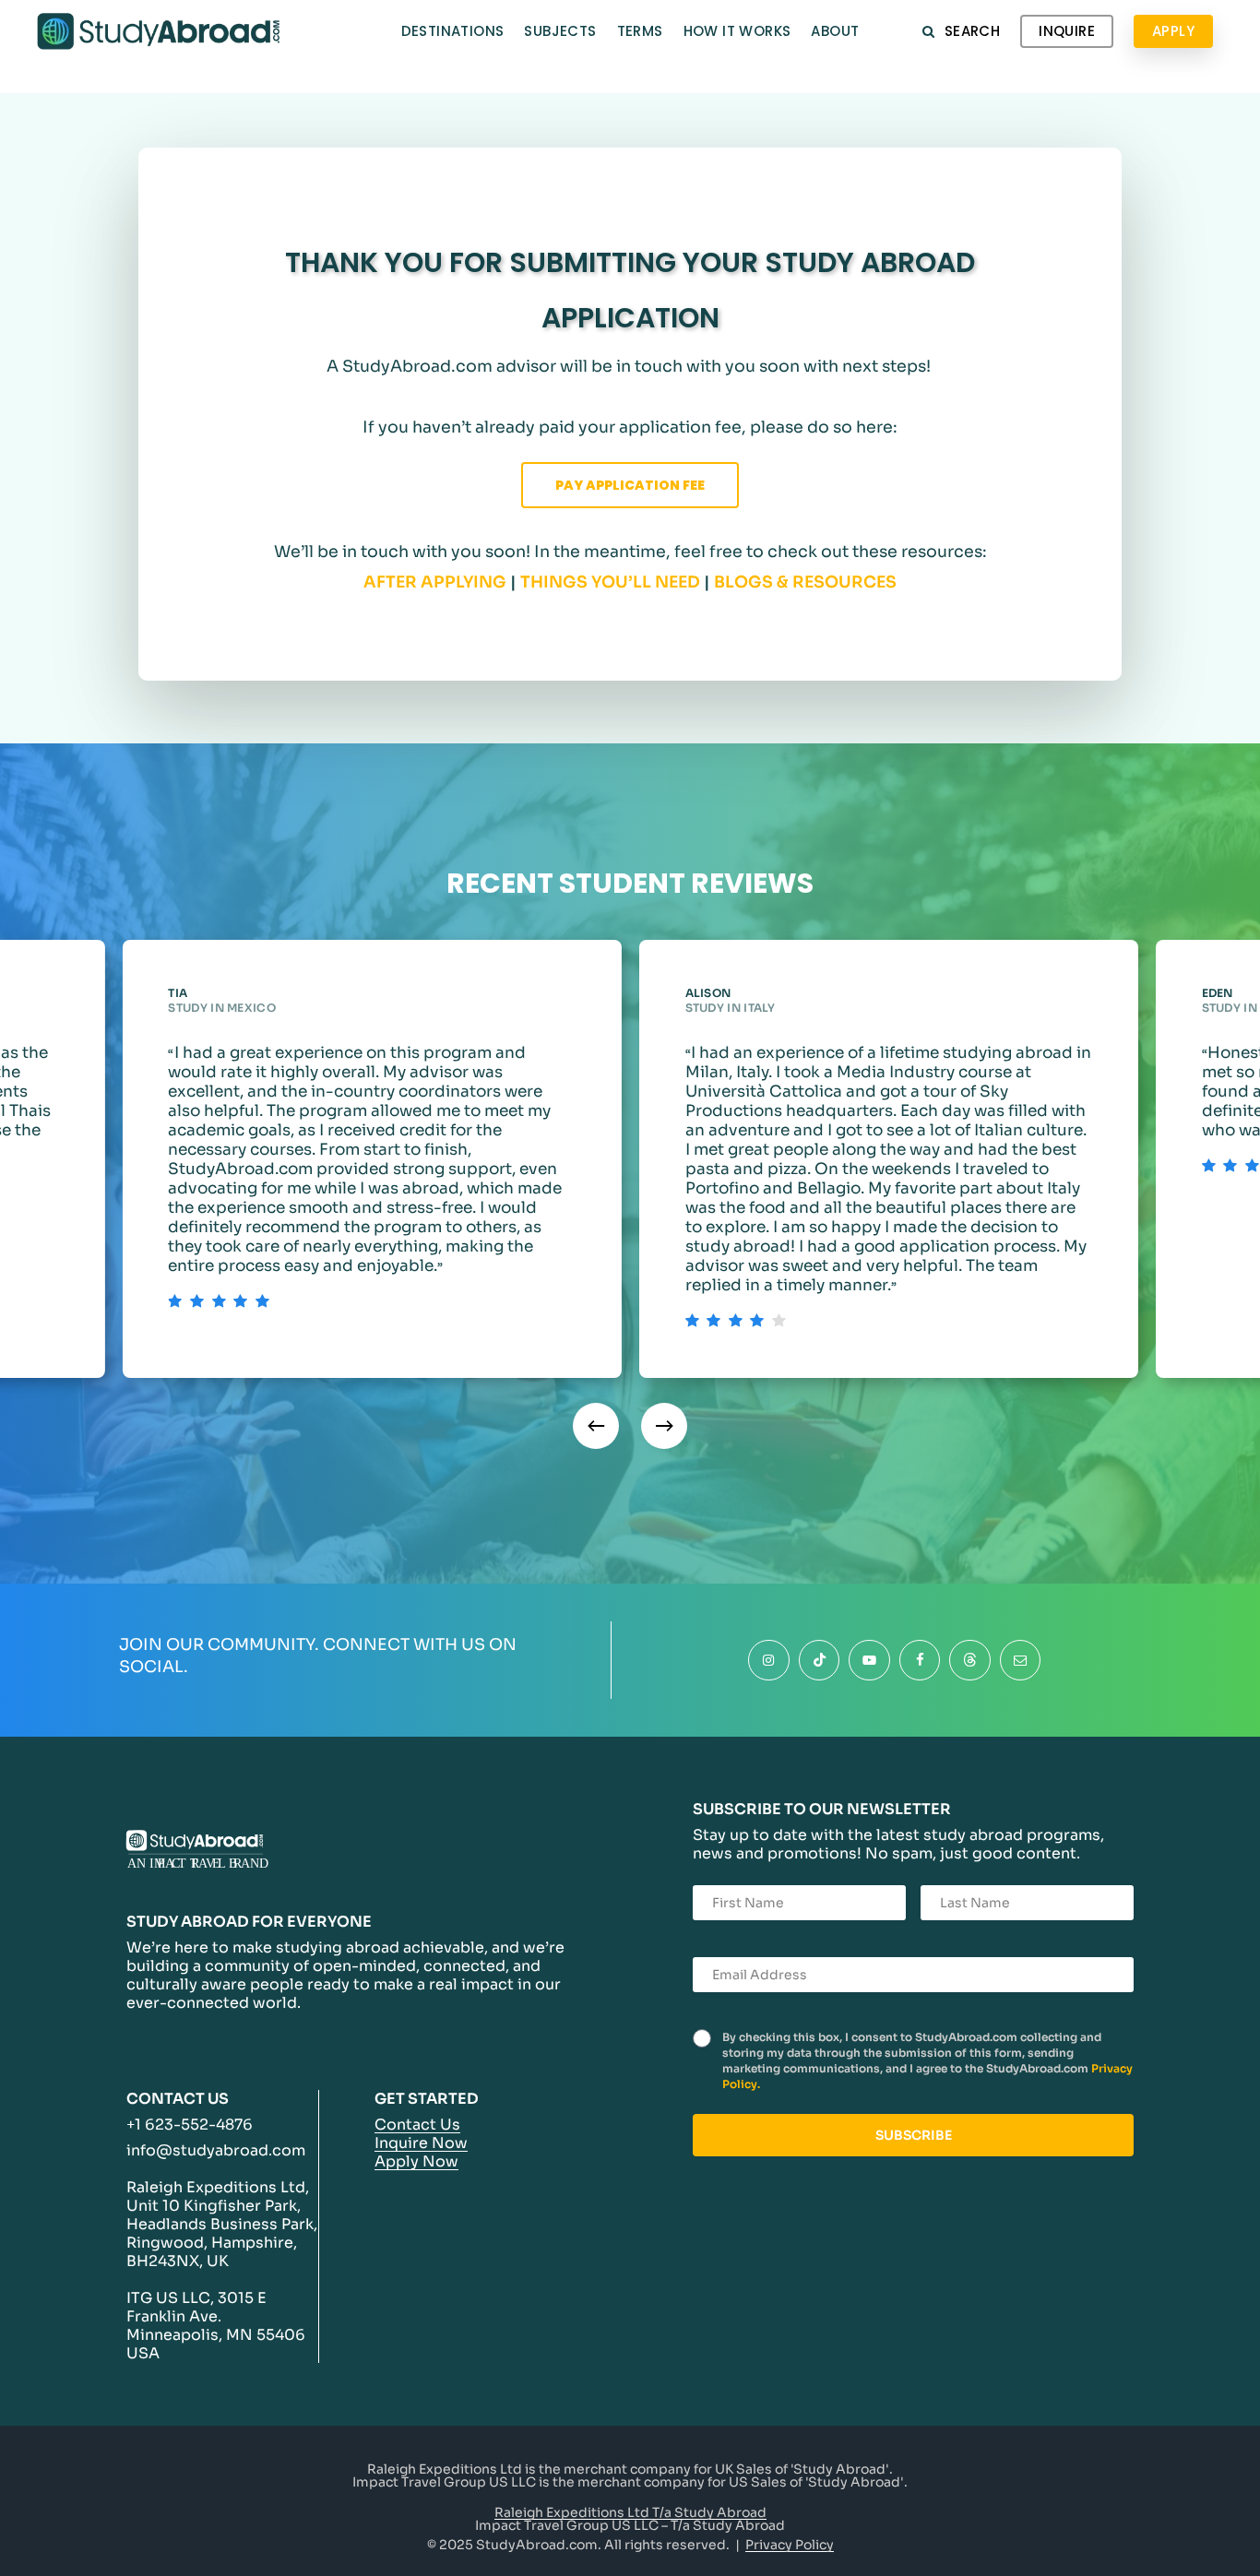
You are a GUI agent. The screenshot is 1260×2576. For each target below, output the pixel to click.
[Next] (664, 1426)
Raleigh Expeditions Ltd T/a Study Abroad (630, 2512)
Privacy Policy (790, 2545)
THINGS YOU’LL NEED (610, 582)
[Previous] (596, 1426)
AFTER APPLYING (435, 582)
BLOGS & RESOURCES (805, 582)
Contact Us (417, 2125)
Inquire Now (421, 2143)
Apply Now (416, 2161)
